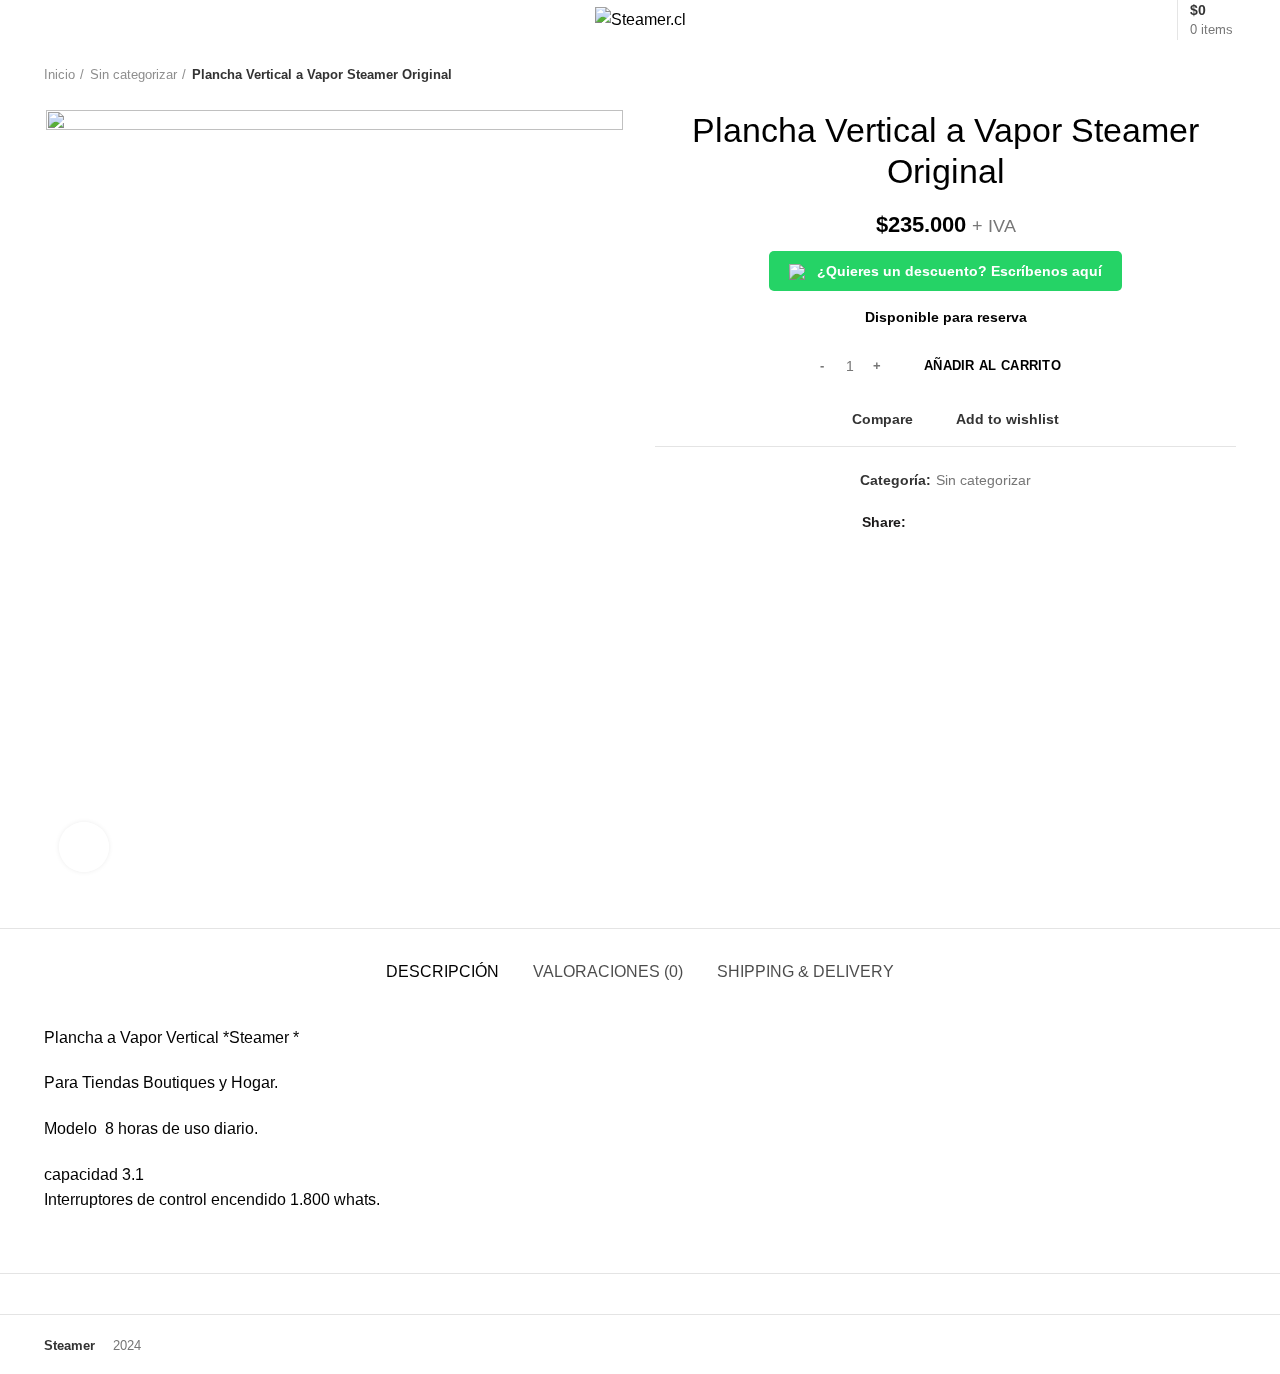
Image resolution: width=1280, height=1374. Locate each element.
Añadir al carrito (992, 365)
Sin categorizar (133, 74)
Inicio (59, 74)
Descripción (442, 971)
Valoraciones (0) (608, 971)
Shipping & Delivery (805, 971)
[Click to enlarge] (84, 847)
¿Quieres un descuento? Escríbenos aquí (957, 271)
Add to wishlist (1007, 419)
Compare (882, 419)
